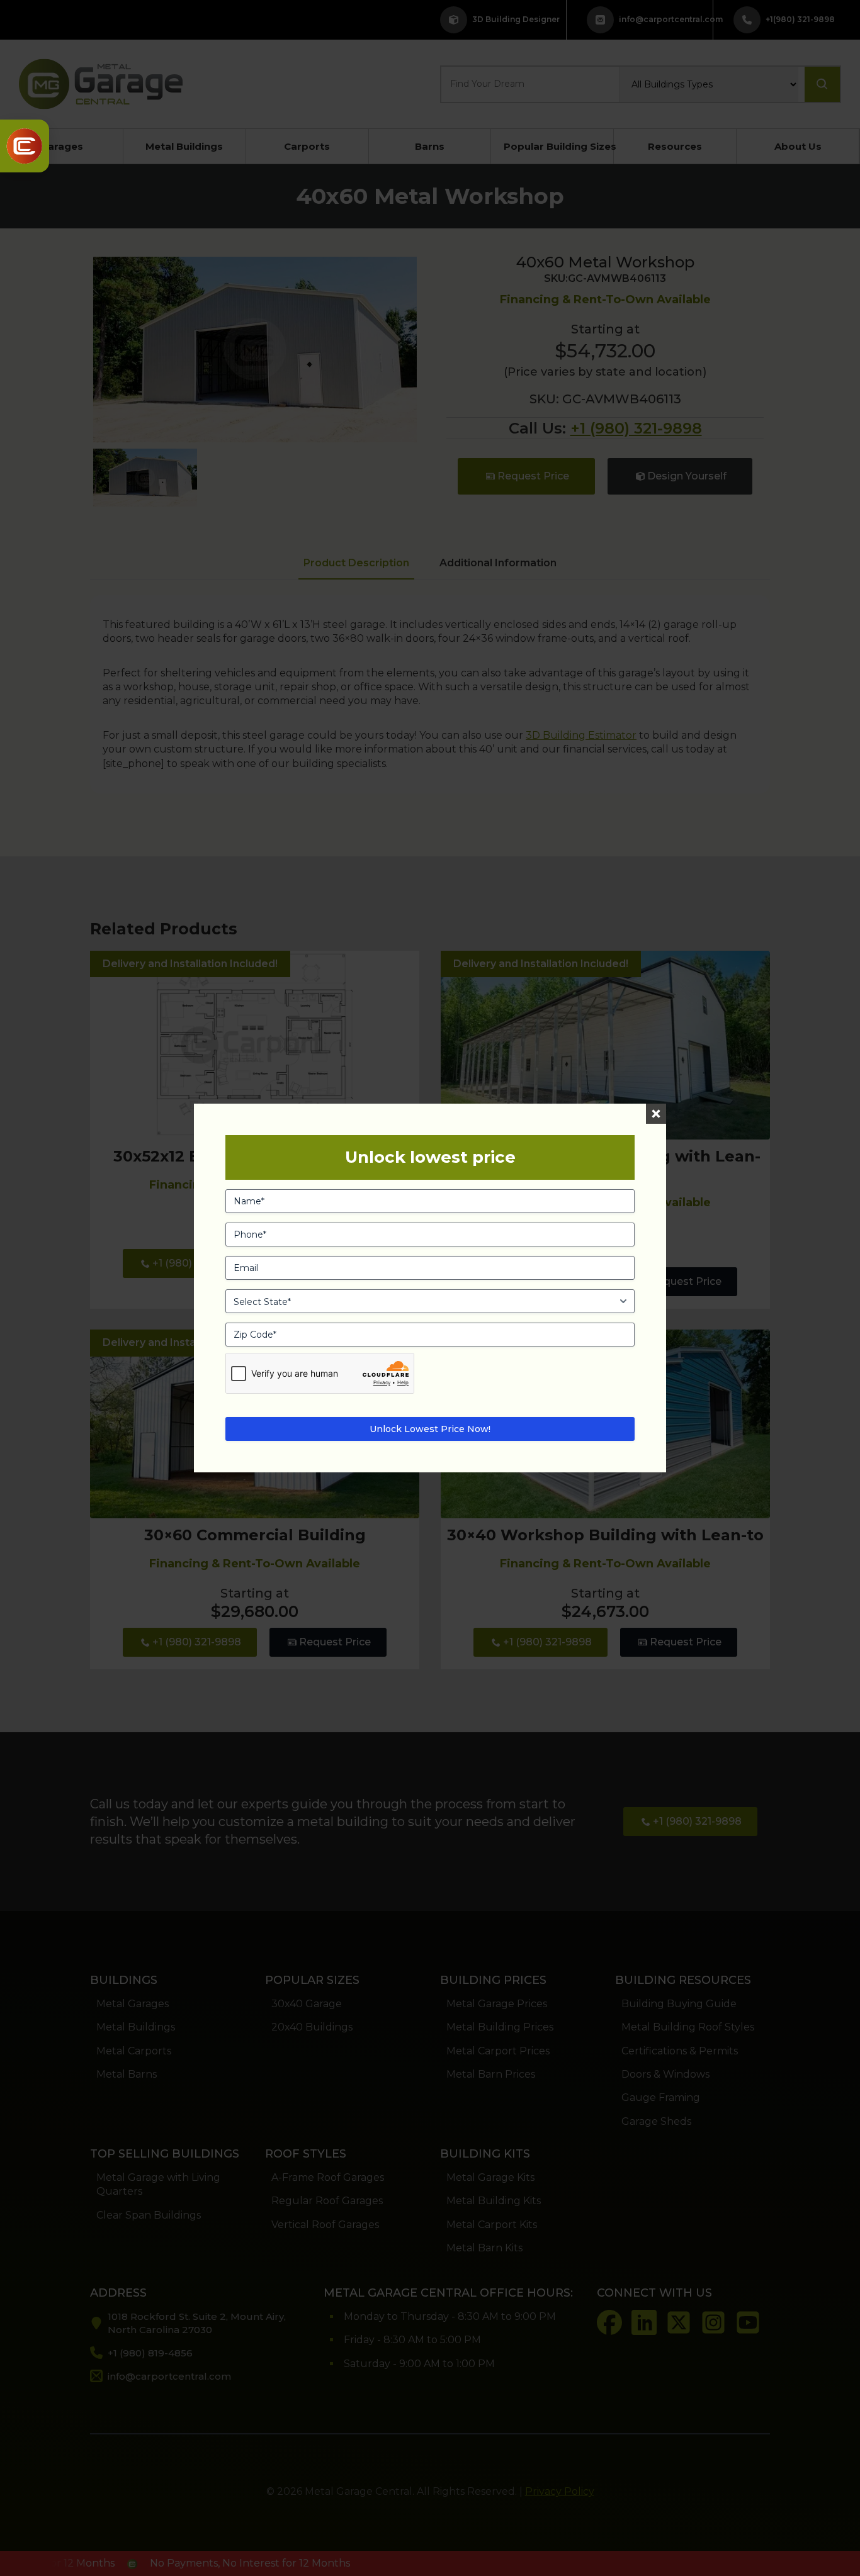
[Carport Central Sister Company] (25, 146)
